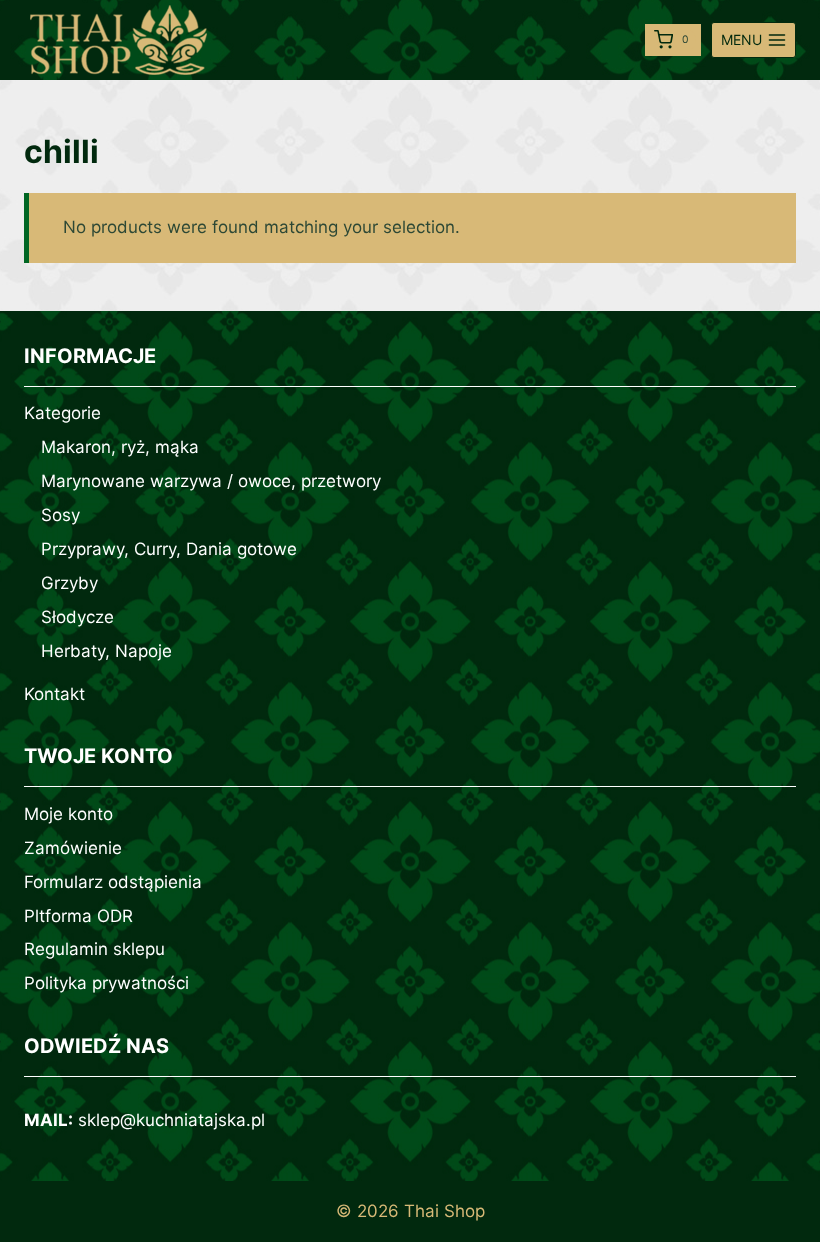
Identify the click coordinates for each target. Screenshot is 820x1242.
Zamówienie (73, 848)
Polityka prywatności (106, 983)
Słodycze (77, 617)
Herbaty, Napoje (106, 651)
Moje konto (68, 814)
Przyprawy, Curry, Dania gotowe (169, 549)
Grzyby (69, 583)
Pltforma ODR (78, 916)
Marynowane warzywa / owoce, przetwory (211, 481)
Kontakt (54, 694)
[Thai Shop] (119, 40)
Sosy (60, 515)
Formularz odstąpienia (113, 882)
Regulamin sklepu (94, 949)
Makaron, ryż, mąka (120, 447)
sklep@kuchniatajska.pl (171, 1120)
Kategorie (62, 413)
